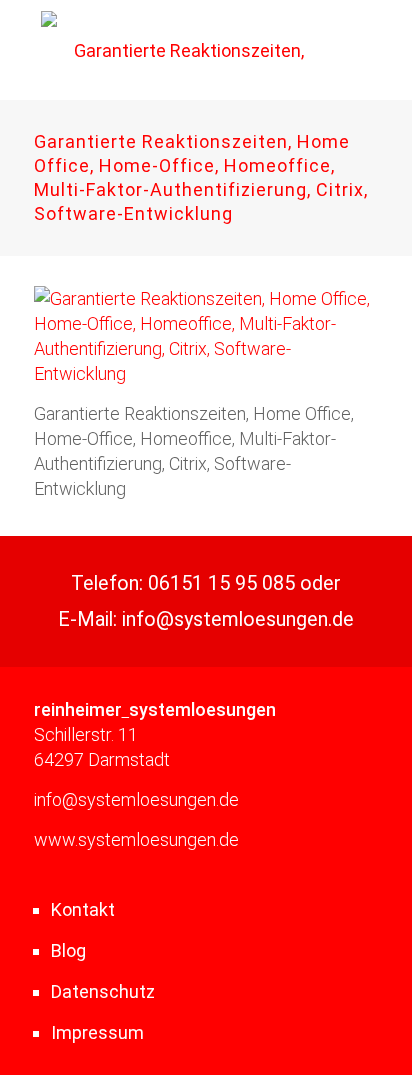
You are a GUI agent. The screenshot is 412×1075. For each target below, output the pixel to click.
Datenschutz (103, 991)
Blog (68, 950)
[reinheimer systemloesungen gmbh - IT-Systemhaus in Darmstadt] (181, 50)
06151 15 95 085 (221, 583)
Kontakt (83, 909)
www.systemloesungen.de (136, 839)
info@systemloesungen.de (238, 619)
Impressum (97, 1032)
